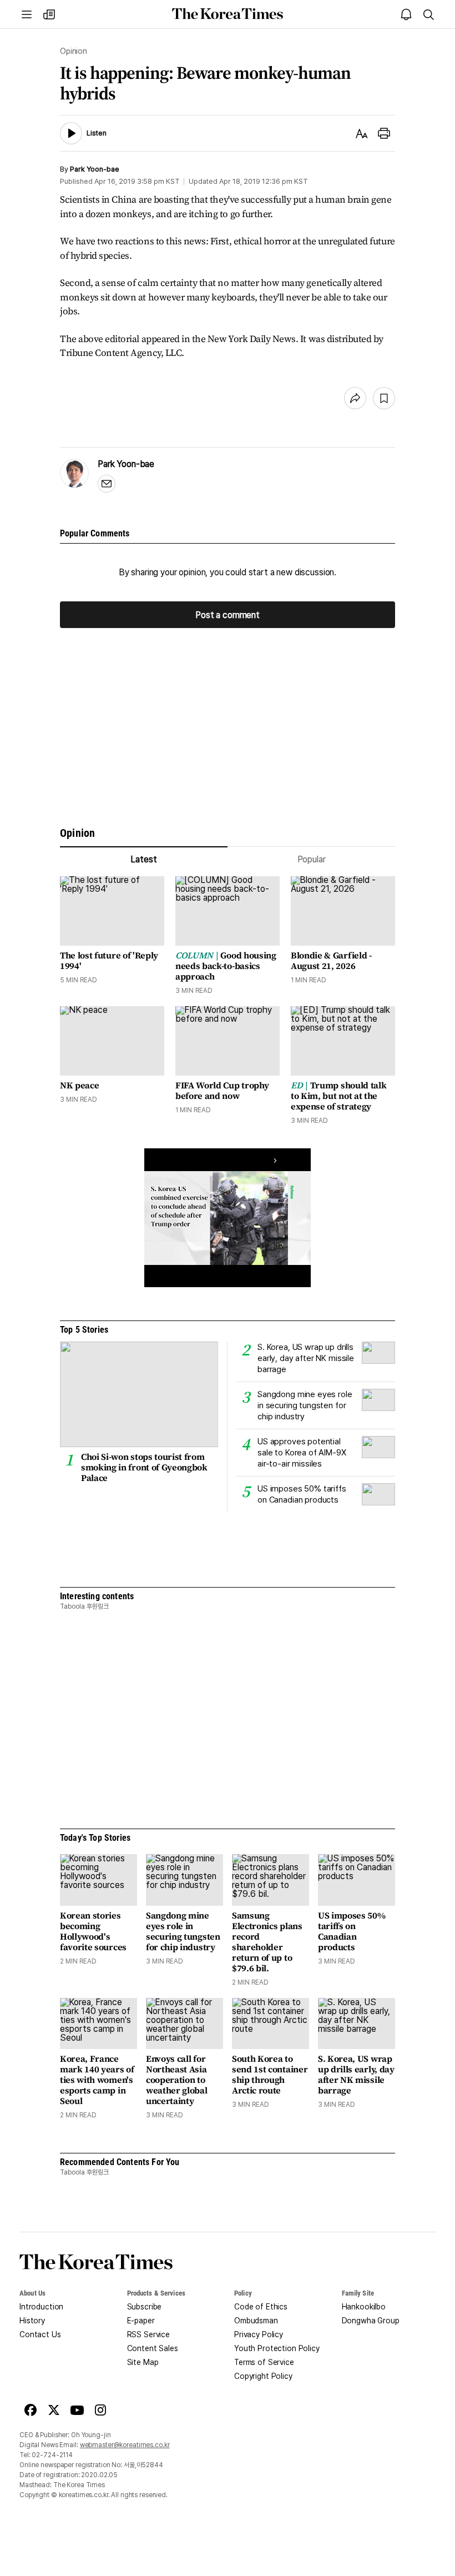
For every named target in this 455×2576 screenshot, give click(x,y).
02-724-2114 (52, 2455)
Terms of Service (264, 2362)
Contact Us (40, 2334)
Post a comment (228, 614)
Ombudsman (256, 2321)
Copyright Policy (263, 2376)
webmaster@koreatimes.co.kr (125, 2445)
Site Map (143, 2362)
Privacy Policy (259, 2334)
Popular (312, 859)
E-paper (141, 2321)
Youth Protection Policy (277, 2348)
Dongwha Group (371, 2321)
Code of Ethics (261, 2307)
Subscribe (145, 2307)
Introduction (41, 2307)
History (32, 2321)
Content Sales (153, 2348)
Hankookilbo (364, 2307)
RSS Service (148, 2334)
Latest (143, 859)
